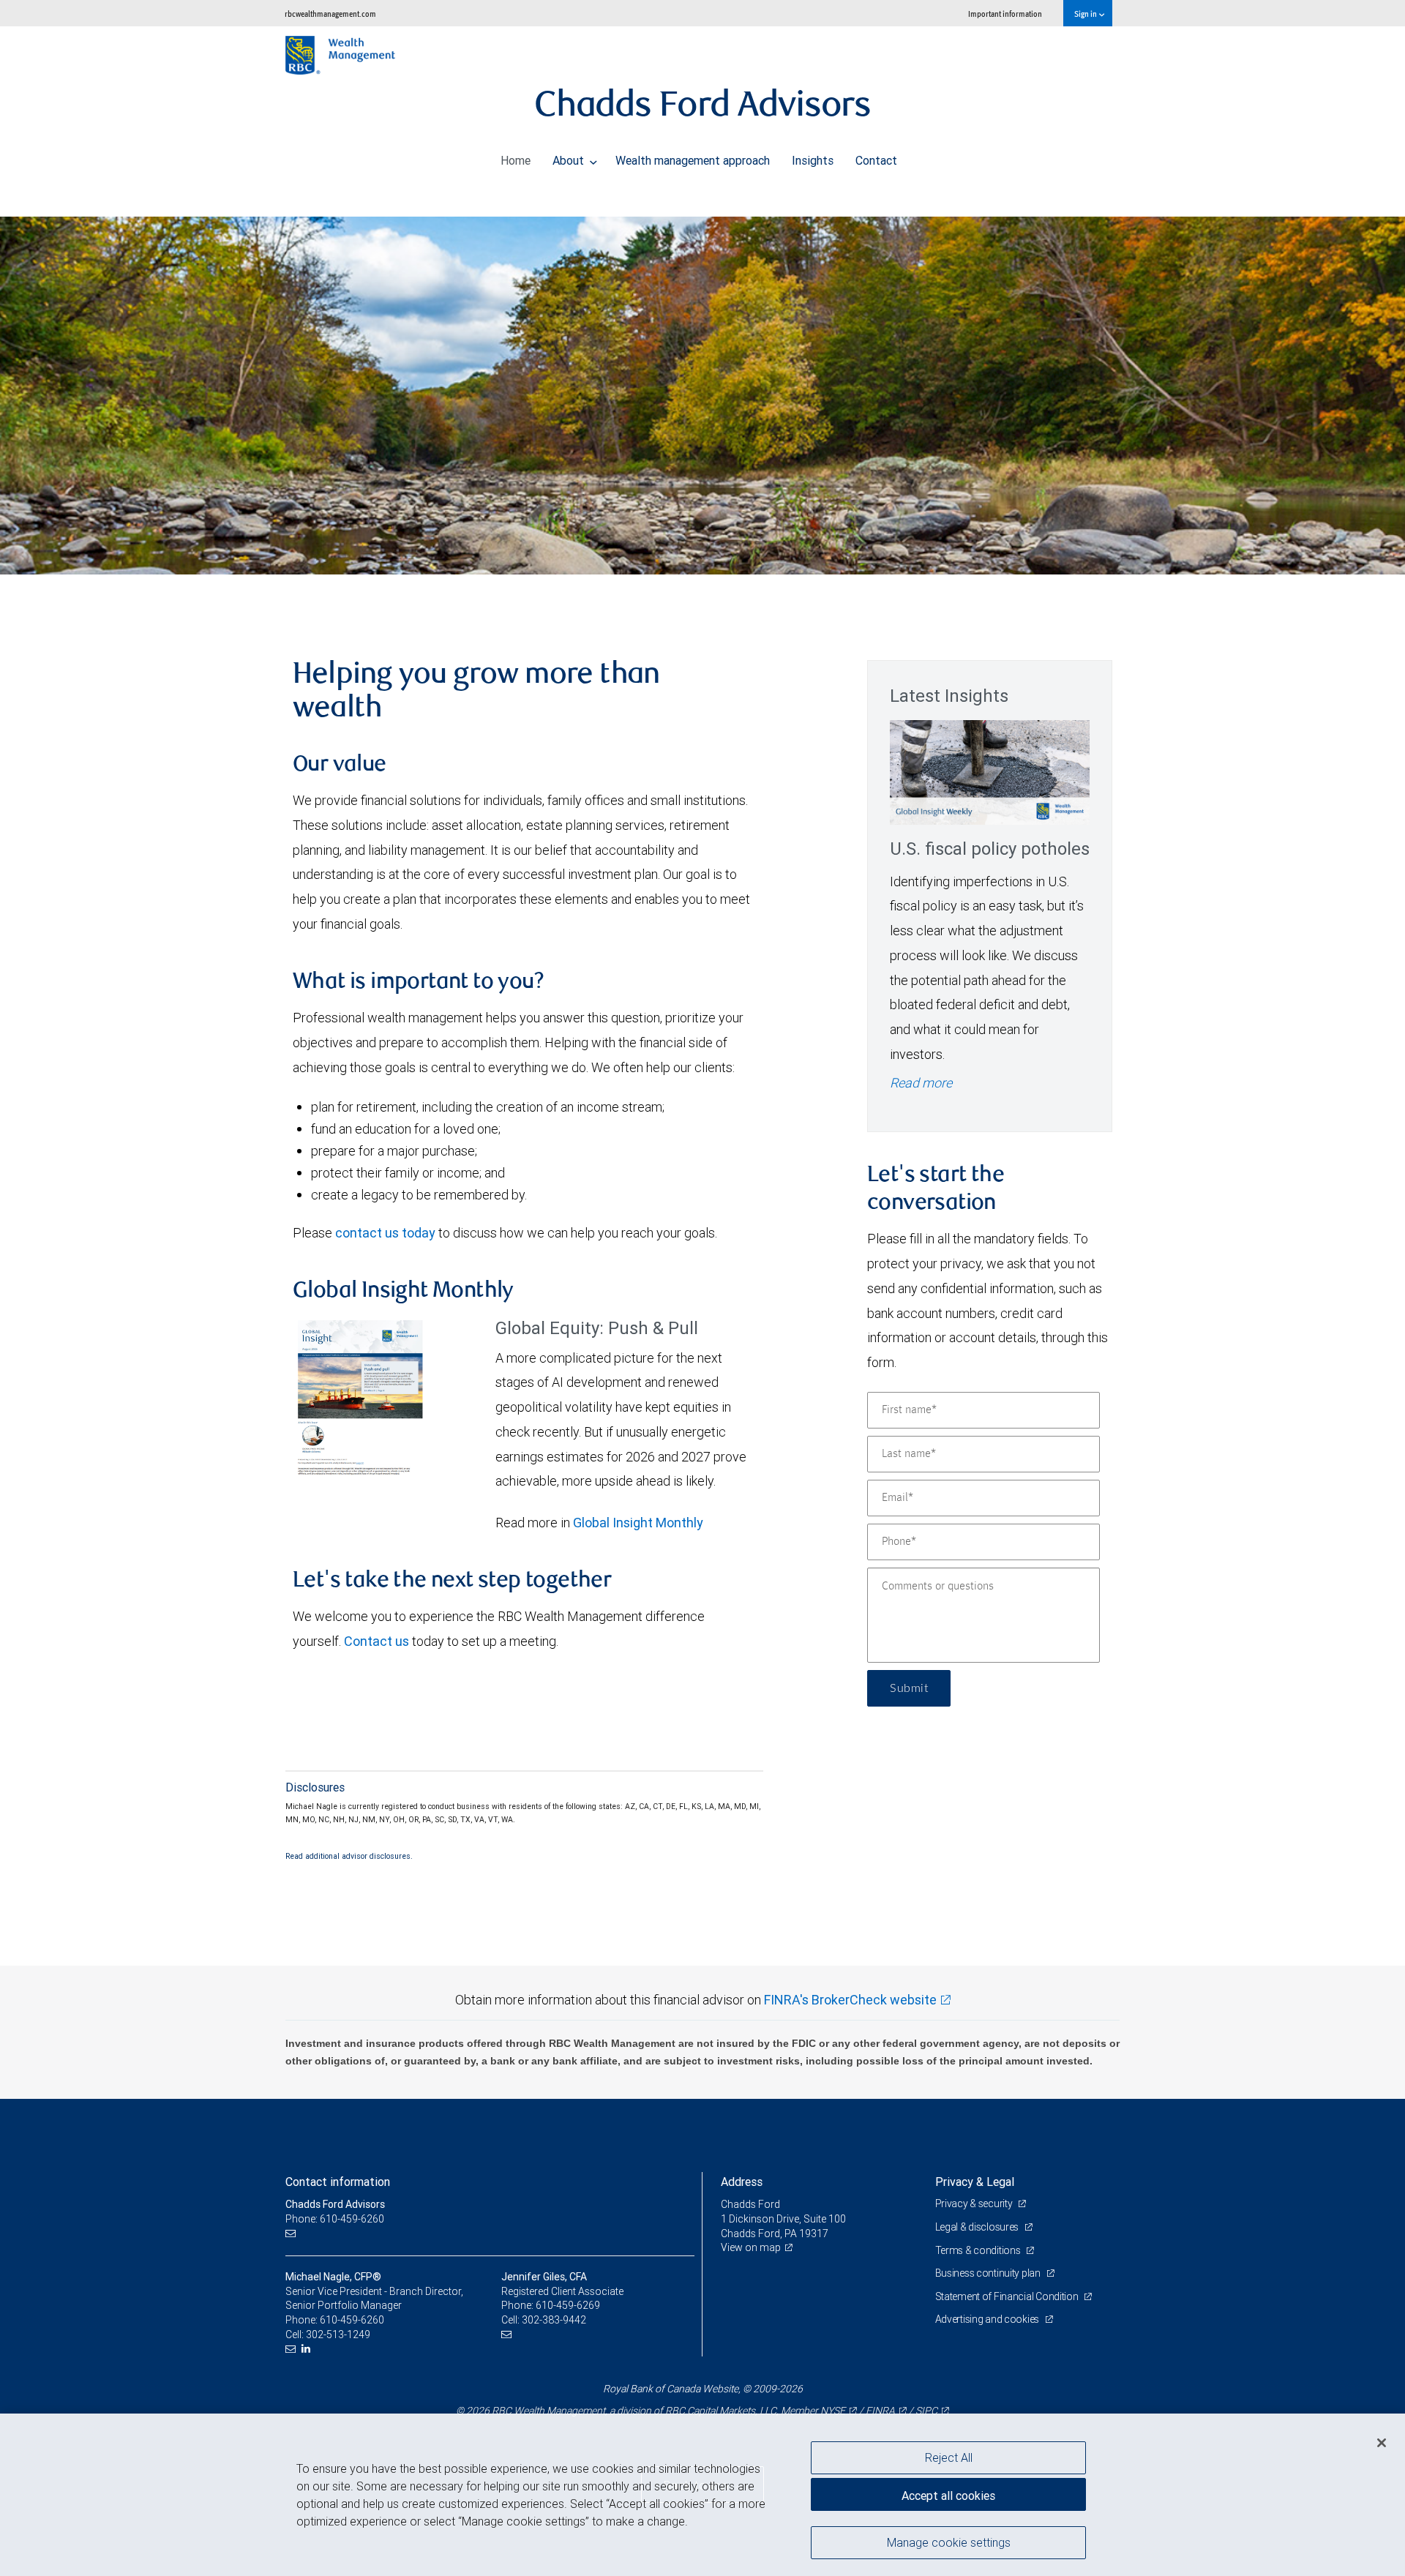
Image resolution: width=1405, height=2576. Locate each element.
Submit (909, 1688)
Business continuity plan (989, 2273)
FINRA (880, 2411)
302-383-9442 (554, 2320)
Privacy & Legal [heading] (975, 2182)
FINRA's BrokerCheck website (850, 2000)
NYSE (833, 2411)
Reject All (949, 2457)
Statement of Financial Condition (1008, 2296)
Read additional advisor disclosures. (349, 1856)
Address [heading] (742, 2182)
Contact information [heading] (338, 2182)
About (570, 160)
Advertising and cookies (988, 2319)
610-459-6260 (352, 2320)
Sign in (1086, 14)
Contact (876, 160)
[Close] (1382, 2443)
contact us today (385, 1233)
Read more (921, 1083)
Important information (1005, 14)
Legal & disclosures (978, 2227)
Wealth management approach (693, 160)
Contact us (376, 1641)
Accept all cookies (948, 2495)
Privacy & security (975, 2204)
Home (516, 160)
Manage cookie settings (949, 2542)
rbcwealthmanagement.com (330, 14)
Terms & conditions (979, 2250)
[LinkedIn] (308, 2349)
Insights (813, 160)
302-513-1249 (338, 2334)
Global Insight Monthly (638, 1523)
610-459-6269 (568, 2305)
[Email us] (292, 2234)
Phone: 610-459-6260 (335, 2219)
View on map (751, 2247)
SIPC (926, 2411)
